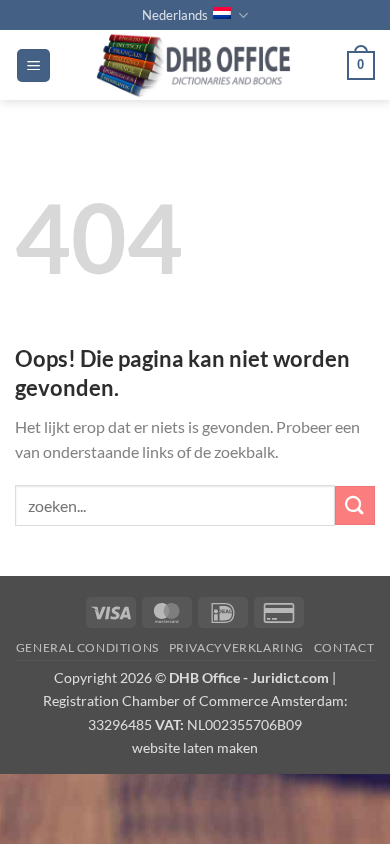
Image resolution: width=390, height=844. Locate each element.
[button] (33, 65)
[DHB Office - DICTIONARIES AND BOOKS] (198, 65)
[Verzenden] (355, 505)
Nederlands (175, 15)
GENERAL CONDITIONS (87, 647)
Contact (344, 647)
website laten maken (195, 747)
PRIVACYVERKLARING (236, 647)
